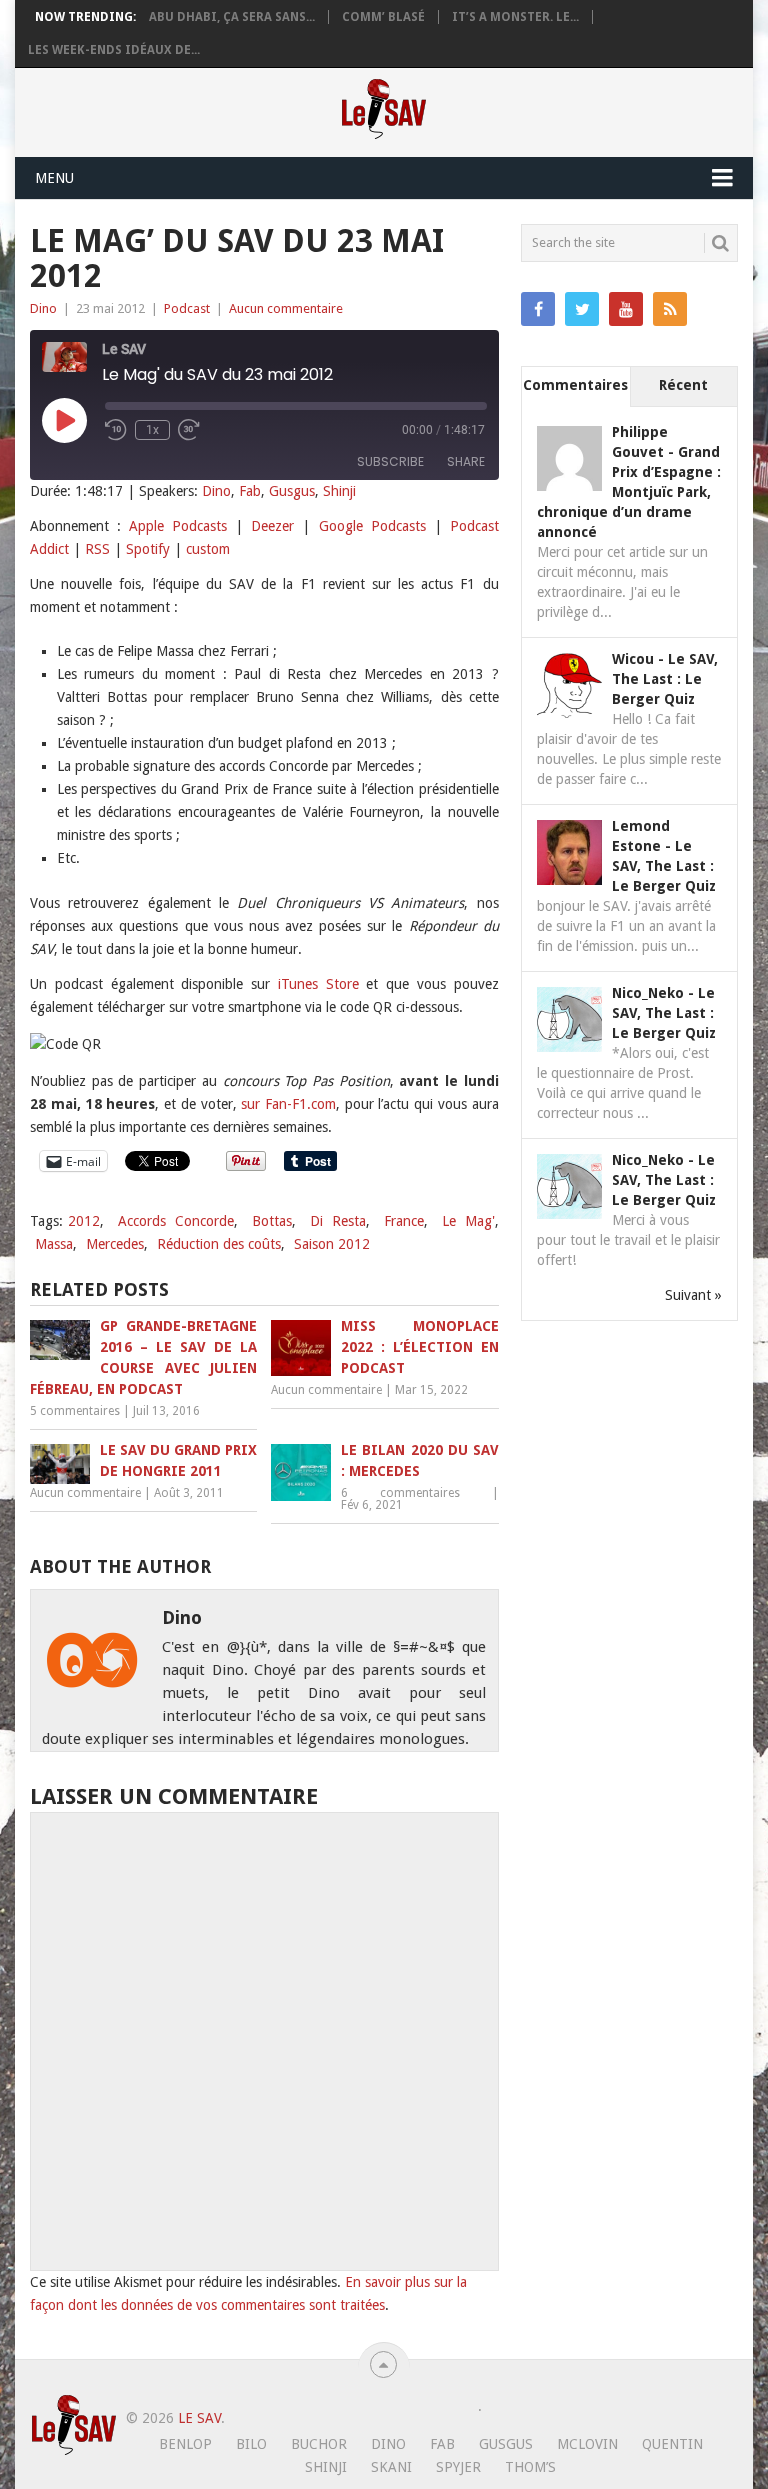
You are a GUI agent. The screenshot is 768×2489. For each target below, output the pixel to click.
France (404, 1221)
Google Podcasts (372, 526)
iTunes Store (318, 984)
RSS (97, 549)
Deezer (272, 526)
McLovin (587, 2444)
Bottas (272, 1221)
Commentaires (575, 385)
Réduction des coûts (219, 1244)
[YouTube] (626, 309)
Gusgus (292, 491)
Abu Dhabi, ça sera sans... (232, 17)
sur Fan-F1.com (288, 1104)
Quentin (672, 2444)
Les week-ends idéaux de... (114, 50)
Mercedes (115, 1244)
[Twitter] (582, 309)
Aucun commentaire (286, 308)
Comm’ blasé (383, 17)
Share (466, 461)
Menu (54, 178)
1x (152, 430)
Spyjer (458, 2467)
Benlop (185, 2444)
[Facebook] (538, 309)
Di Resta (338, 1221)
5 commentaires (75, 1411)
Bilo (251, 2444)
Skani (391, 2467)
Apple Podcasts (178, 526)
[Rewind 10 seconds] (116, 430)
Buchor (319, 2444)
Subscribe (390, 461)
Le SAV (199, 2418)
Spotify (148, 549)
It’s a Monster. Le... (515, 17)
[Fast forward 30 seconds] (189, 430)
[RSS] (670, 309)
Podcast (187, 308)
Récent (683, 385)
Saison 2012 (332, 1244)
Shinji (339, 491)
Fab (250, 491)
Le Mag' (468, 1221)
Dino (43, 308)
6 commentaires (400, 1493)
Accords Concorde (176, 1221)
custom (208, 549)
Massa (54, 1244)
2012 (84, 1221)
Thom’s (530, 2467)
